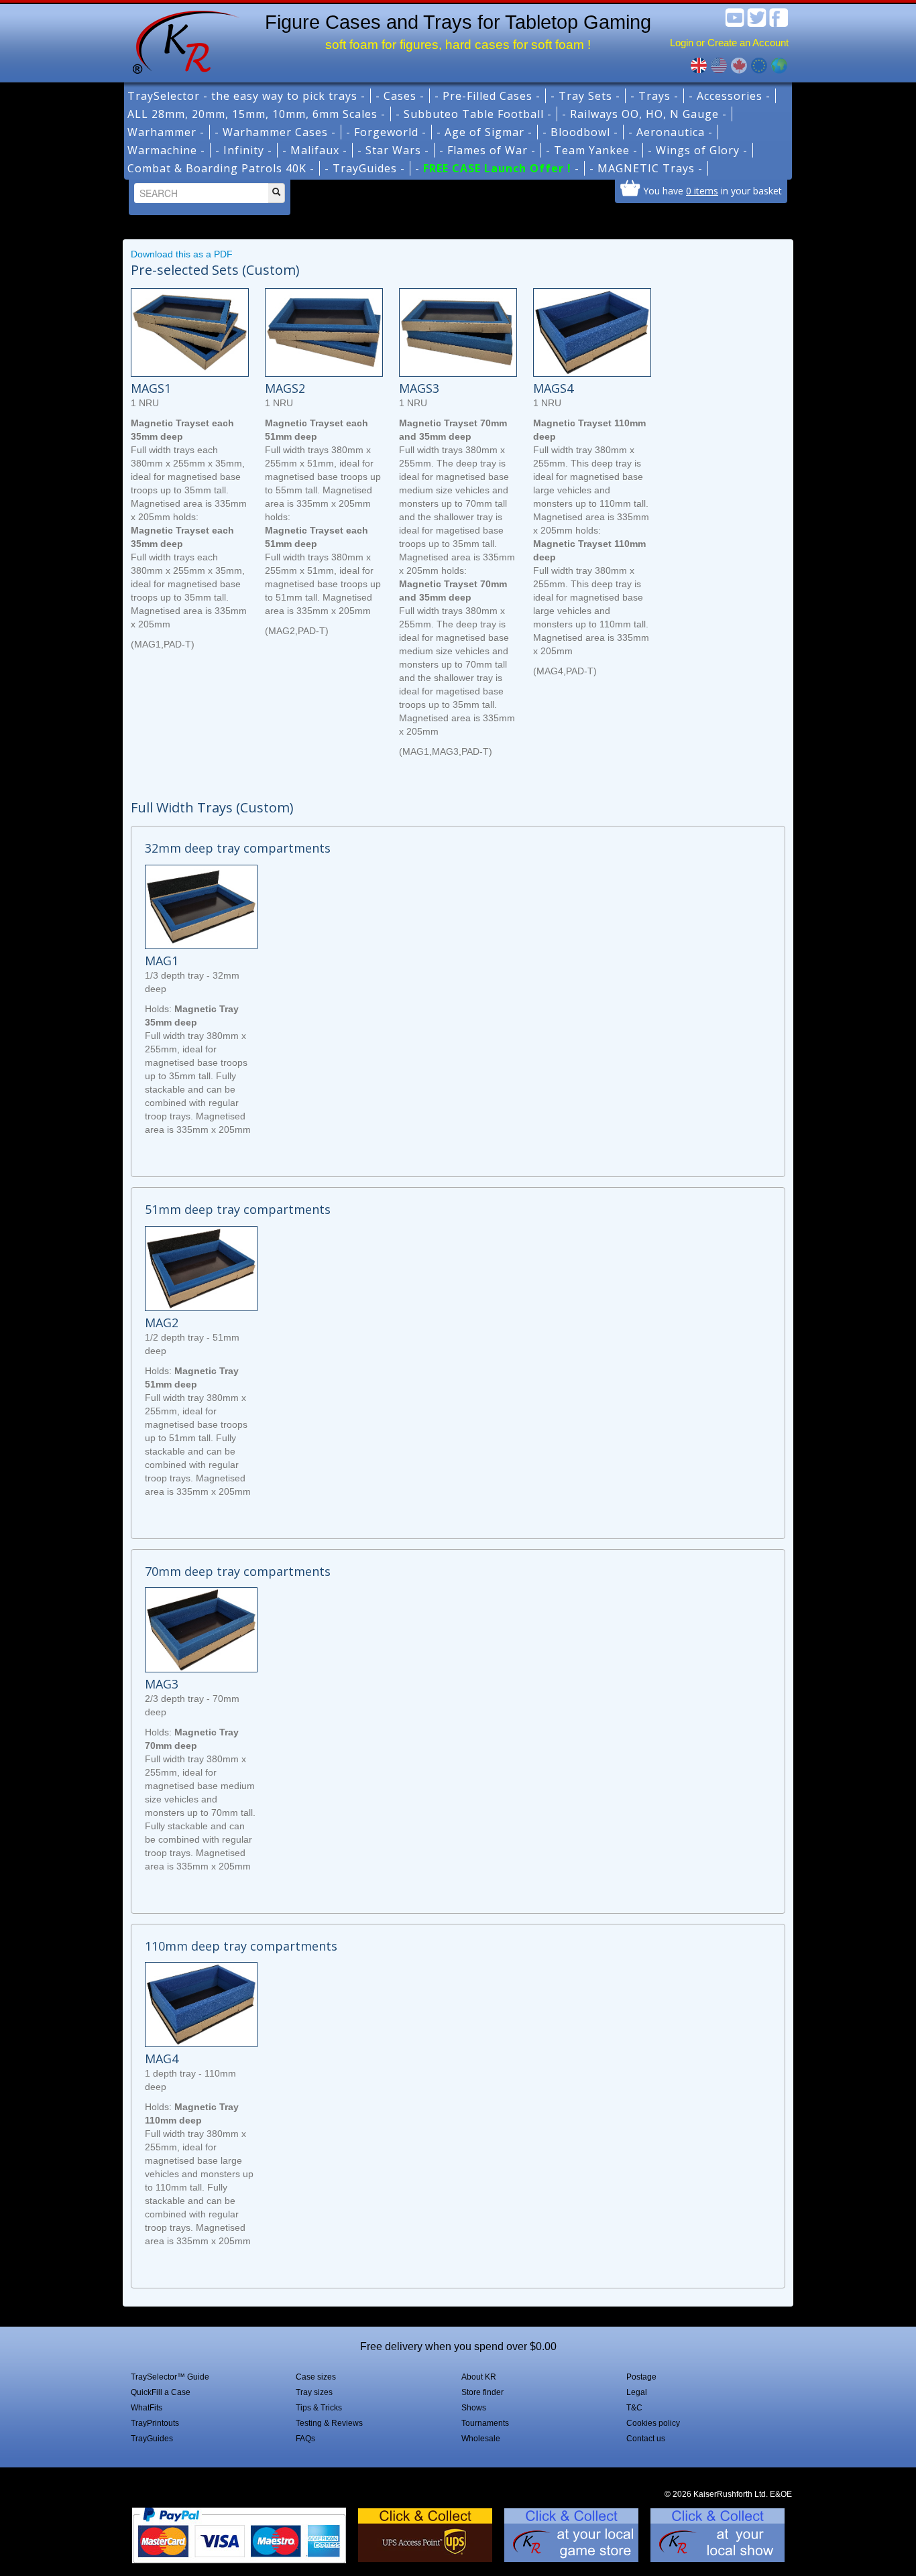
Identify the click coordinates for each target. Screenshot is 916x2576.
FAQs (305, 2439)
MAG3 (162, 1684)
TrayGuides (152, 2439)
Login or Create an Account (729, 43)
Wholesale (481, 2439)
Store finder (482, 2392)
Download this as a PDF (182, 254)
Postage (641, 2377)
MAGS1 (151, 388)
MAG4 (162, 2059)
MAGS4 (553, 388)
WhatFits (147, 2408)
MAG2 (162, 1323)
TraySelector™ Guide (170, 2377)
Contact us (646, 2439)
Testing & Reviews (329, 2423)
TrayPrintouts (155, 2423)
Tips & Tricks (319, 2408)
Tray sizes (314, 2392)
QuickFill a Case (161, 2392)
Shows (474, 2408)
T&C (634, 2408)
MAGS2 (285, 388)
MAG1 (162, 961)
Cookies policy (653, 2423)
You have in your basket (712, 190)
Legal (637, 2392)
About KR (479, 2377)
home (181, 40)
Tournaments (485, 2423)
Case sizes (316, 2377)
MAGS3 (419, 388)
